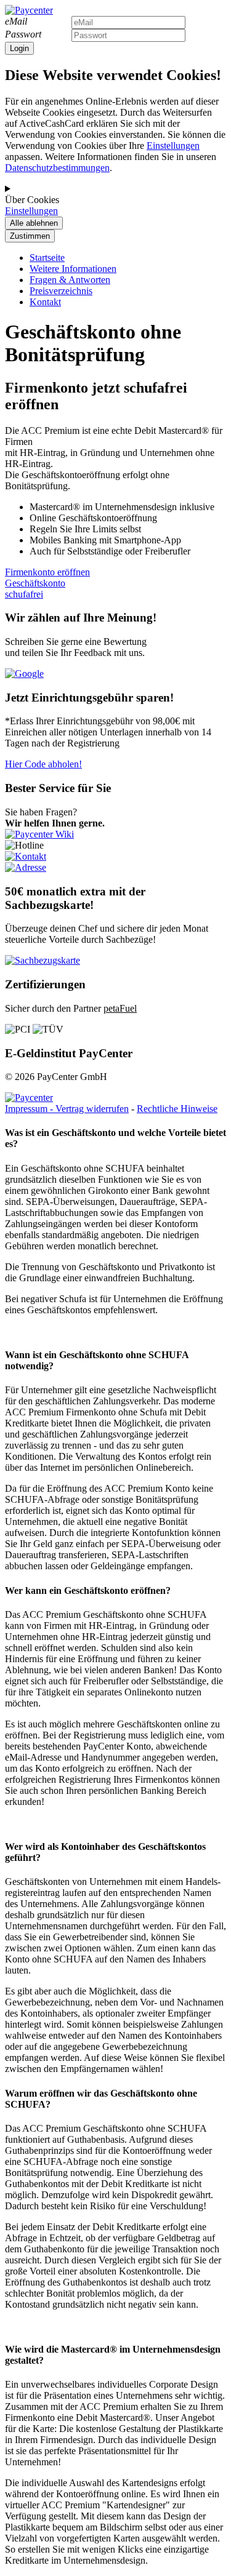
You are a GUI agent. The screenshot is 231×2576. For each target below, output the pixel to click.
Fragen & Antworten (70, 280)
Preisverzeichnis (61, 291)
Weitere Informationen (73, 269)
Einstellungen (173, 146)
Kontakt (45, 302)
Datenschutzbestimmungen (57, 168)
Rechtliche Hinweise (177, 1109)
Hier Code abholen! (43, 764)
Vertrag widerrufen (92, 1109)
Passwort (23, 34)
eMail (16, 21)
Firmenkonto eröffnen (47, 572)
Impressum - (30, 1109)
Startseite (47, 258)
